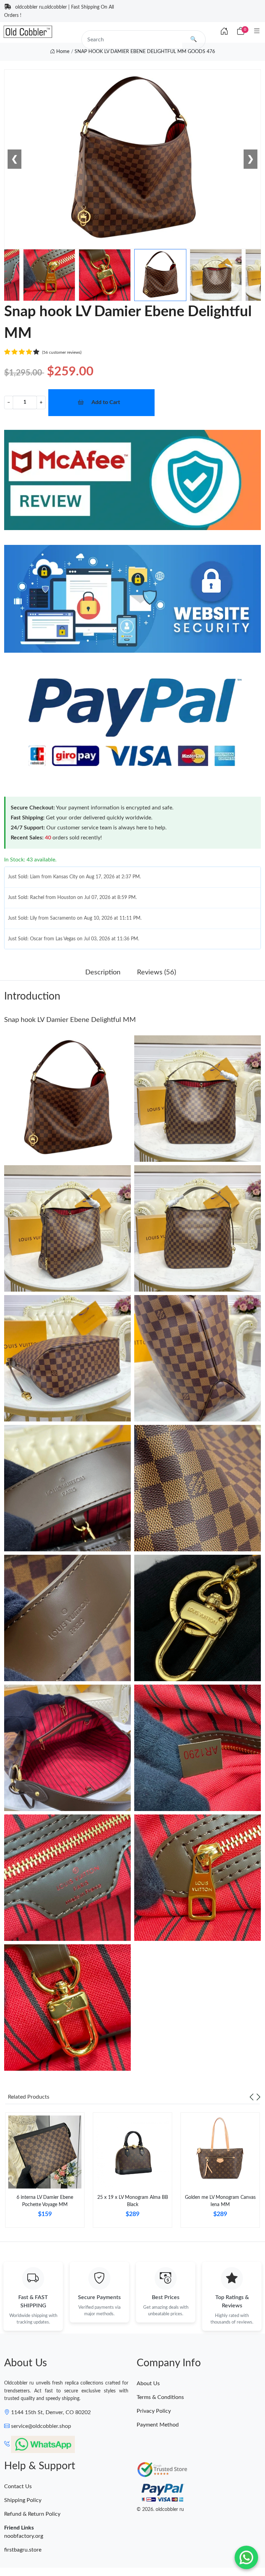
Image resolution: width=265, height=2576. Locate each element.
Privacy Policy (154, 2411)
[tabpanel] (45, 2173)
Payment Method (158, 2425)
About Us (148, 2383)
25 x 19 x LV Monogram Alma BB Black (133, 2201)
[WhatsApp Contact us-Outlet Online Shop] (246, 2557)
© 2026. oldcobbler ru (160, 2510)
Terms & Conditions (160, 2397)
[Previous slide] (252, 2097)
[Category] (257, 32)
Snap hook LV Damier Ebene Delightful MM (70, 1020)
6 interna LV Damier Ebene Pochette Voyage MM (45, 2201)
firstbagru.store (23, 2550)
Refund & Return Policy (32, 2514)
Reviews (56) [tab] (156, 972)
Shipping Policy (23, 2500)
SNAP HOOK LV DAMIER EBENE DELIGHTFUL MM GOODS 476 (145, 52)
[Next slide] (258, 2097)
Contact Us (18, 2486)
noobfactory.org (24, 2536)
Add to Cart (106, 402)
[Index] (224, 32)
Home (62, 52)
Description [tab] (103, 972)
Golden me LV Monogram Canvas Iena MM (220, 2201)
